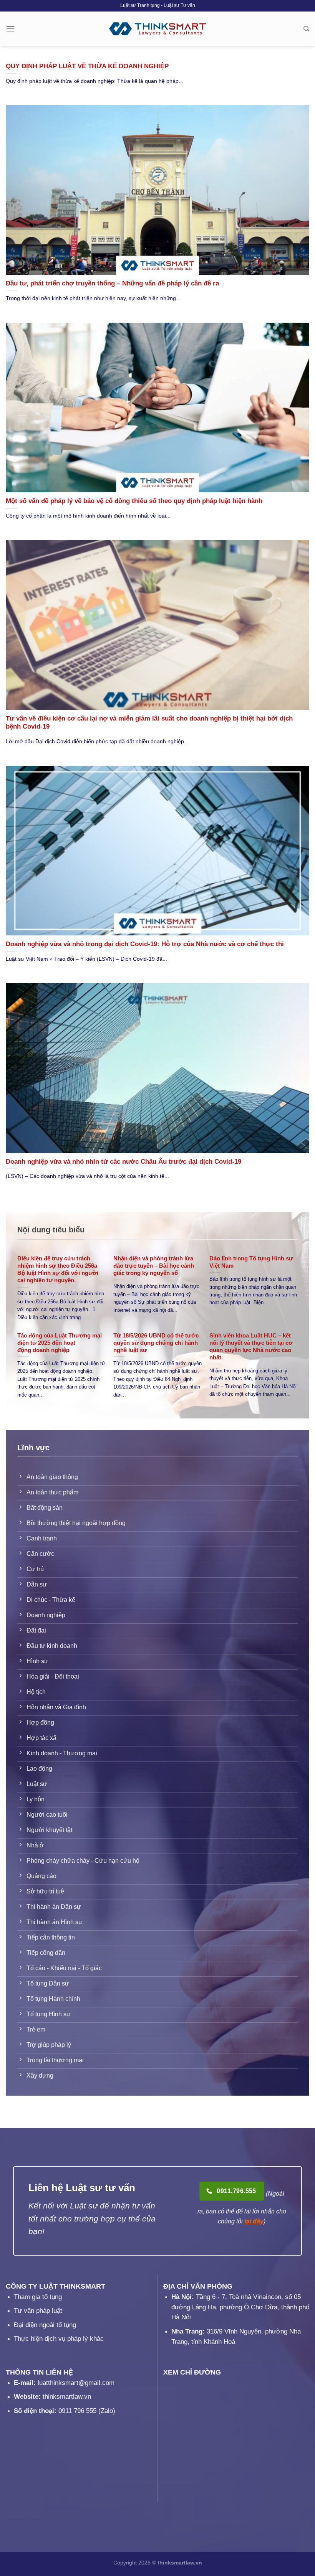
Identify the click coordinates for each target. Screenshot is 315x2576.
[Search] (306, 29)
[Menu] (10, 29)
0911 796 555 (77, 2411)
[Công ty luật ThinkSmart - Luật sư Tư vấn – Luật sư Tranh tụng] (158, 29)
